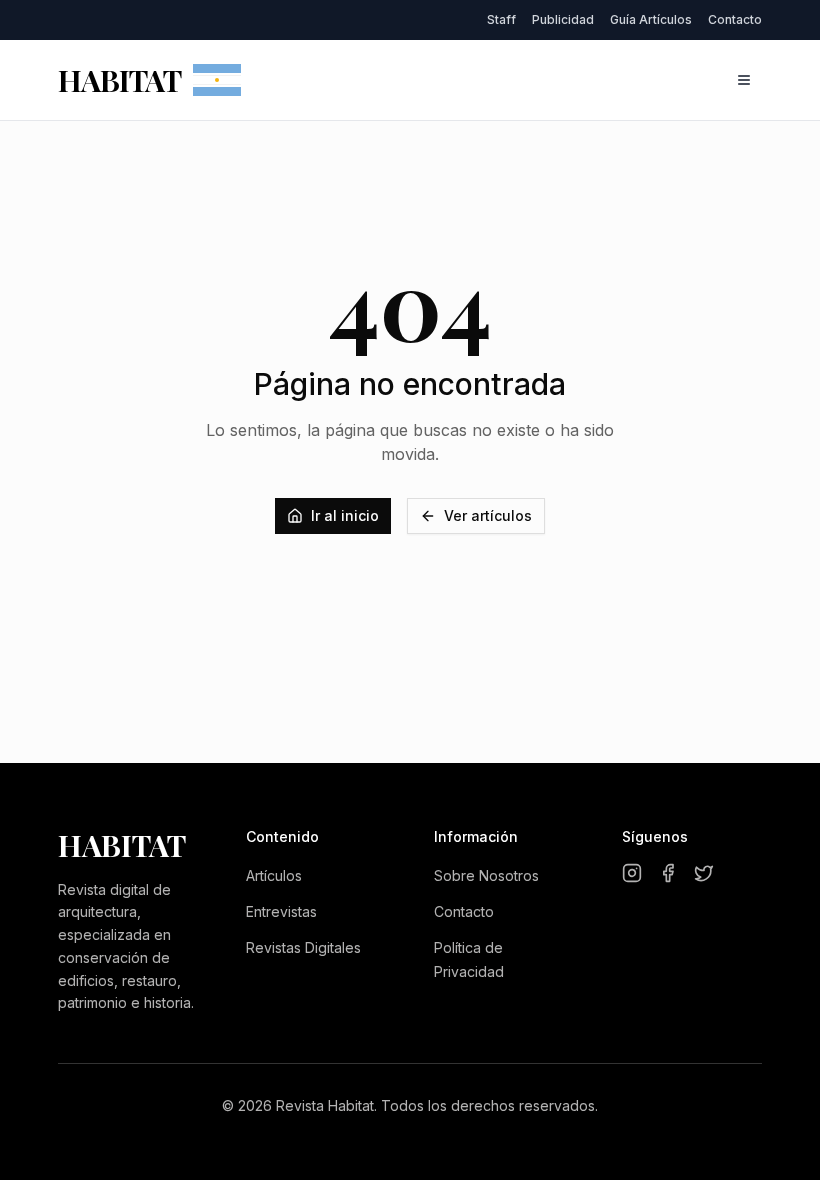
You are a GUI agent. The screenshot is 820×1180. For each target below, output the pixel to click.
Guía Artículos (651, 19)
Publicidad (563, 19)
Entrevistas (281, 911)
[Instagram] (632, 873)
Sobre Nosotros (486, 875)
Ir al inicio (345, 515)
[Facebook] (668, 873)
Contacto (735, 19)
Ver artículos (488, 515)
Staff (501, 19)
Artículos (274, 875)
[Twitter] (704, 873)
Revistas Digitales (303, 947)
